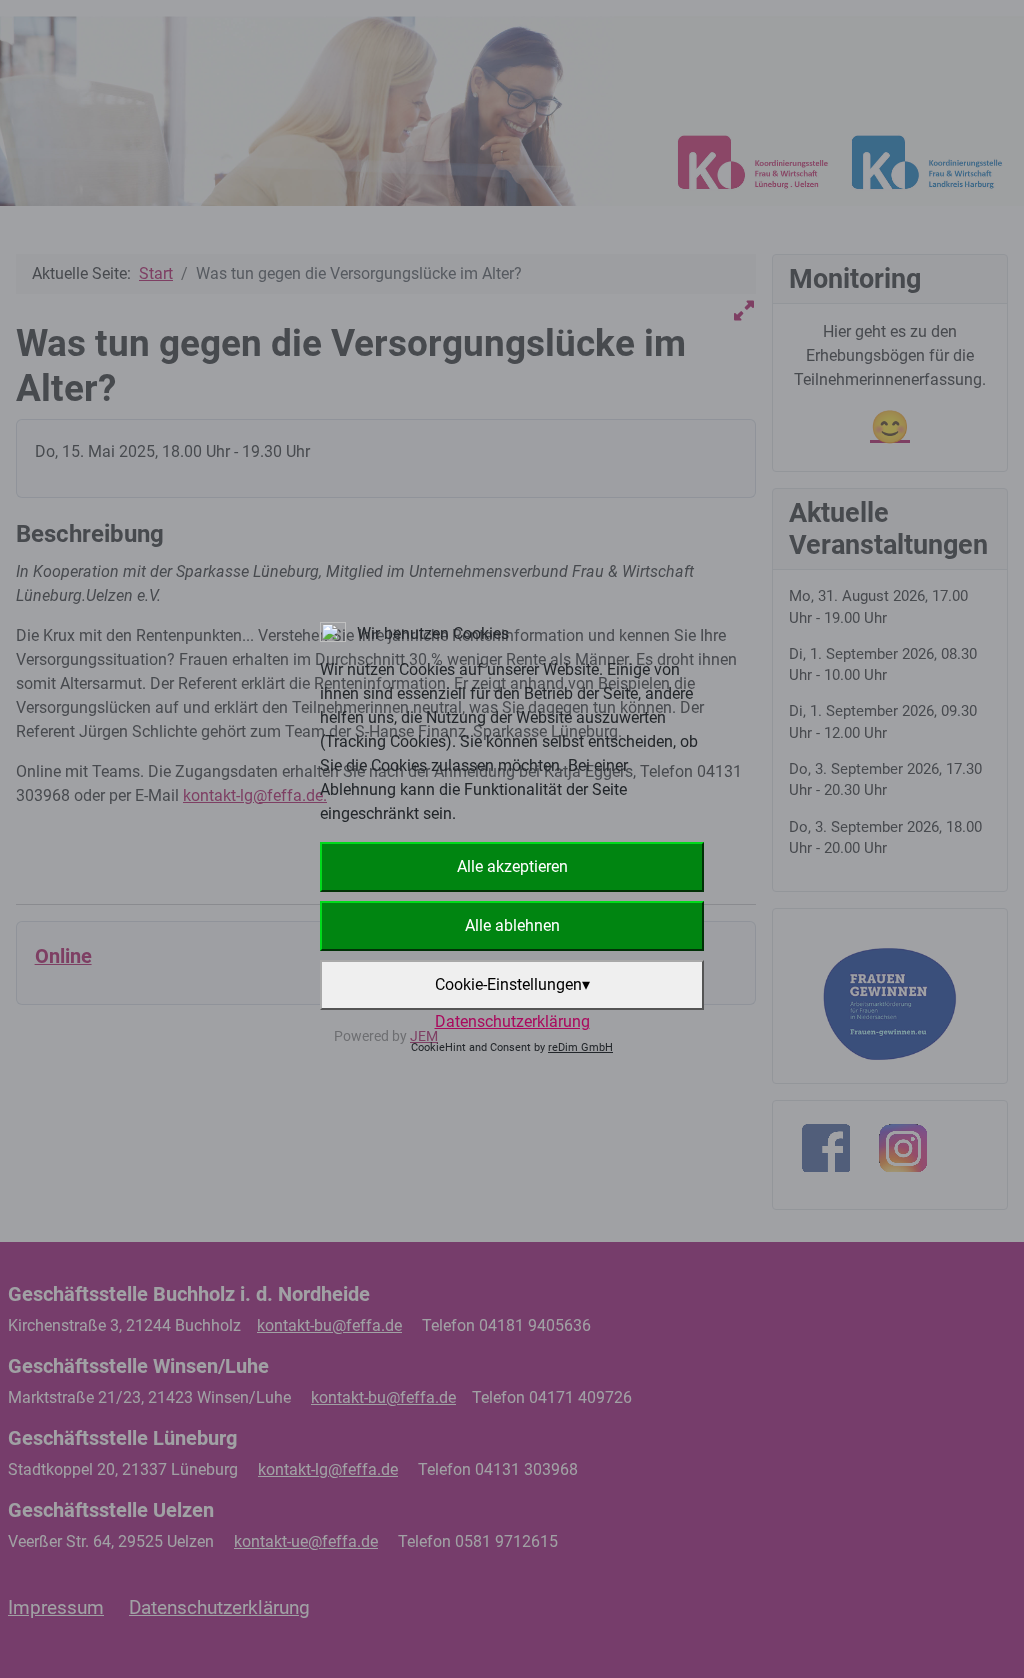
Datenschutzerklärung (512, 1021)
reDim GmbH (580, 1047)
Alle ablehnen (512, 925)
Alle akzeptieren (512, 866)
